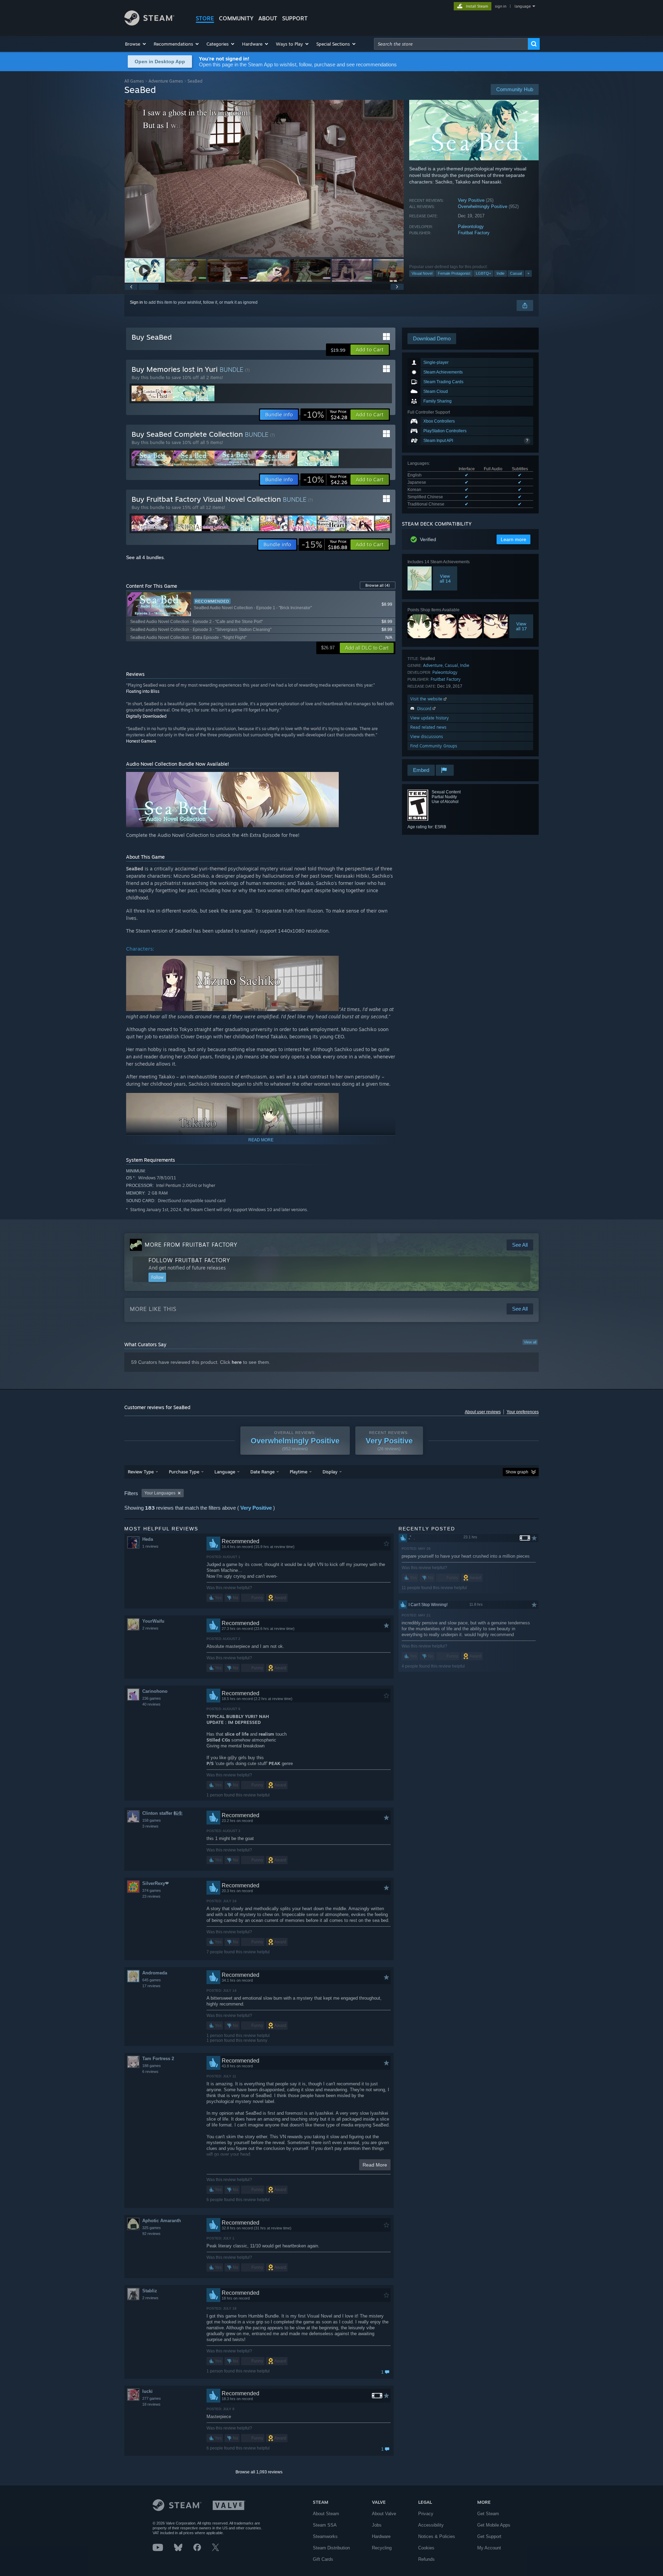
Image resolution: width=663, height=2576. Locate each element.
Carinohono (155, 1691)
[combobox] (451, 44)
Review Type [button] (141, 1472)
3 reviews (150, 1826)
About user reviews (483, 1412)
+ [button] (528, 273)
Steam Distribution (331, 2548)
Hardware (381, 2536)
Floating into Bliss (143, 691)
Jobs (377, 2525)
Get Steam (488, 2514)
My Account (489, 2548)
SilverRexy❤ (156, 1883)
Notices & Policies (437, 2536)
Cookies (426, 2548)
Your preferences (523, 1412)
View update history (430, 718)
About (268, 18)
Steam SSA (325, 2525)
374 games (152, 1890)
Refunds (426, 2559)
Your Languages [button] (160, 1493)
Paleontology (471, 227)
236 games (152, 1698)
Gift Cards (323, 2559)
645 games (152, 1980)
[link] (325, 415)
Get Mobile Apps (494, 2525)
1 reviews (150, 1546)
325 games (152, 2228)
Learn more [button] (513, 539)
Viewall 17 (521, 626)
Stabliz (150, 2291)
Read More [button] (375, 2165)
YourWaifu (153, 1621)
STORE (205, 18)
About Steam (326, 2514)
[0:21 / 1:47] (264, 178)
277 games (152, 2398)
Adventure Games (166, 81)
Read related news (428, 727)
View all (530, 1342)
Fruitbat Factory (474, 233)
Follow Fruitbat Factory (189, 1260)
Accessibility (431, 2525)
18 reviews (151, 2404)
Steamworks (325, 2536)
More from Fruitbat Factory (191, 1245)
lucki (147, 2391)
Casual (516, 273)
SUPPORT (295, 18)
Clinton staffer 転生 (162, 1813)
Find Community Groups (434, 746)
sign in (501, 6)
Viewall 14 (445, 578)
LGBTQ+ (483, 273)
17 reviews (151, 1986)
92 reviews (151, 2234)
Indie (501, 273)
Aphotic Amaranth (162, 2221)
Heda (148, 1539)
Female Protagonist (454, 273)
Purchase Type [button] (184, 1472)
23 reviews (151, 1896)
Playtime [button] (299, 1472)
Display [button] (330, 1472)
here (237, 1362)
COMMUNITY (236, 18)
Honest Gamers (141, 741)
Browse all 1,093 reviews (259, 2472)
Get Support (489, 2536)
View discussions (427, 737)
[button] (136, 44)
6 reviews (150, 2072)
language (523, 6)
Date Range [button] (262, 1472)
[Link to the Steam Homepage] (149, 24)
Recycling (382, 2548)
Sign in (136, 302)
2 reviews (150, 1628)
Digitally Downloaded (146, 716)
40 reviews (151, 1704)
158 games (152, 1820)
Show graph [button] (517, 1472)
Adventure (433, 665)
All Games (134, 81)
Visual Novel (422, 273)
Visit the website (427, 699)
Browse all (378, 585)
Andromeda (155, 1973)
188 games (152, 2066)
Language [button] (225, 1472)
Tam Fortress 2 (158, 2059)
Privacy (426, 2514)
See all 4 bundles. (146, 557)
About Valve (384, 2514)
